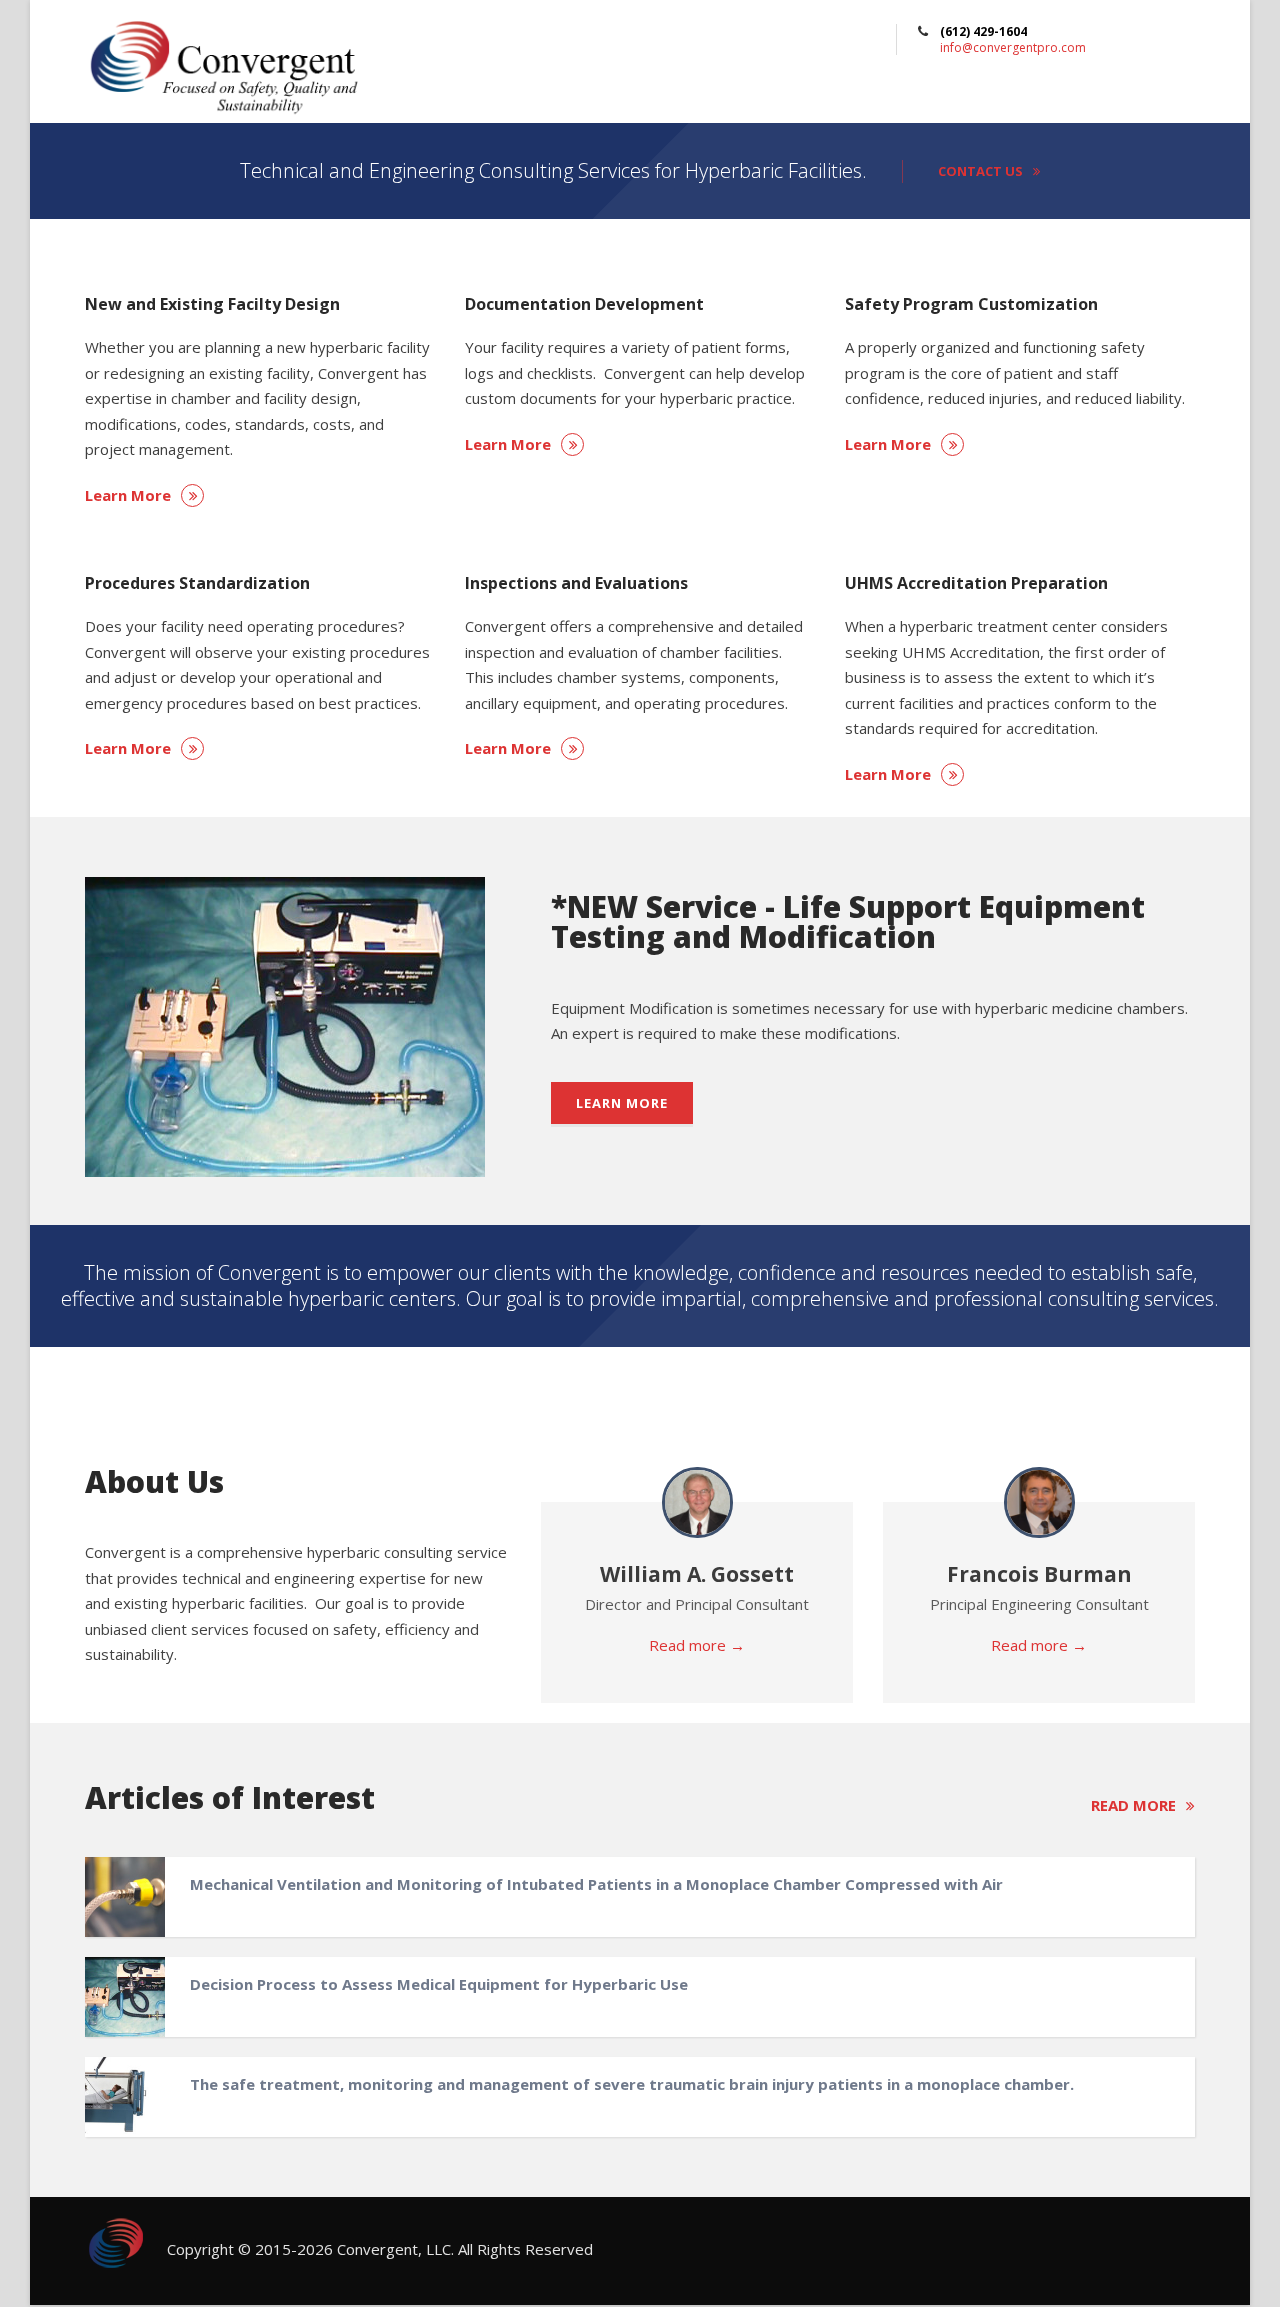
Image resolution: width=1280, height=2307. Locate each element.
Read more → (697, 1645)
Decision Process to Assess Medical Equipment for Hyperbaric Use (439, 1984)
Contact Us (980, 171)
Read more (1133, 1805)
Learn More (128, 495)
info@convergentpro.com (1013, 47)
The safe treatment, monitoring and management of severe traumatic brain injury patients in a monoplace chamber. (632, 2084)
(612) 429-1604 (983, 31)
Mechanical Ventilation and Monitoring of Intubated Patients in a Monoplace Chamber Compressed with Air (596, 1884)
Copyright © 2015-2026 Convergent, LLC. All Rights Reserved (380, 2249)
